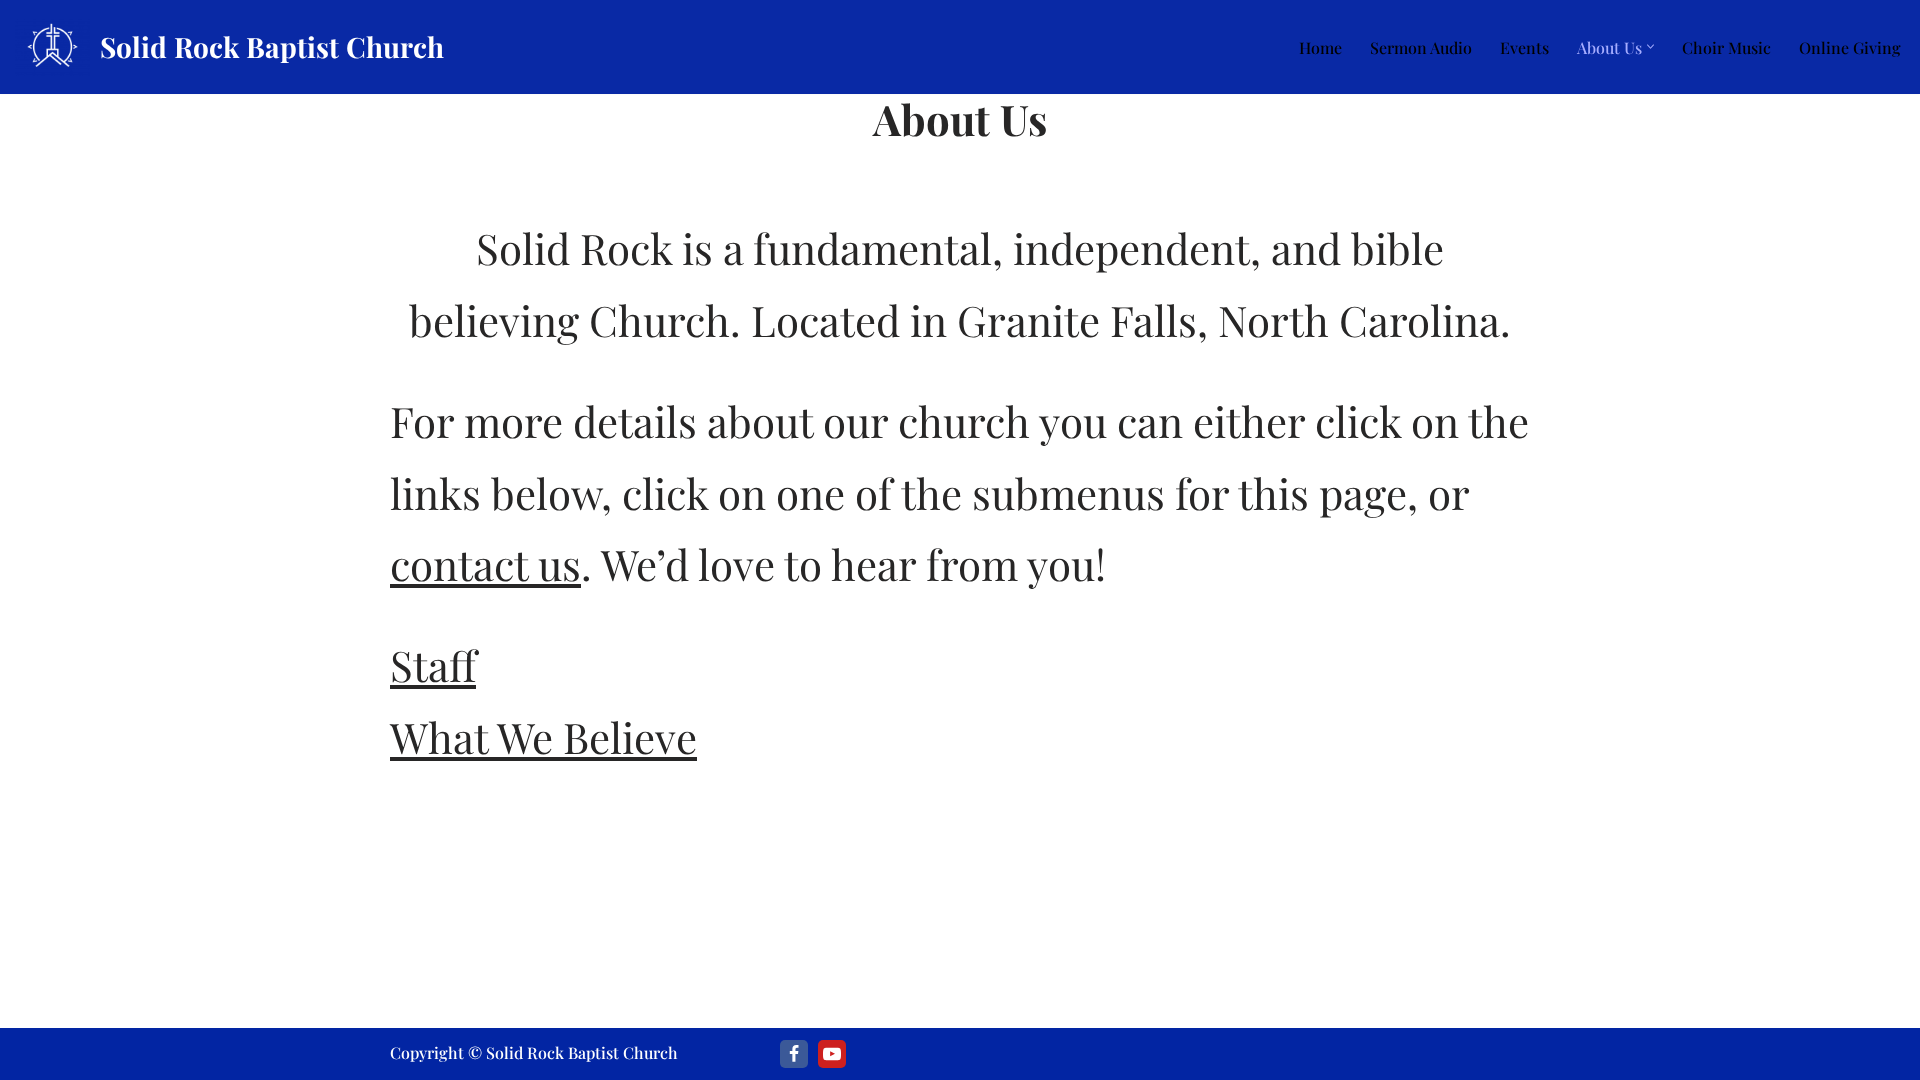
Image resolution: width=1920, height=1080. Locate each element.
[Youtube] (832, 1054)
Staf (433, 665)
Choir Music (1726, 47)
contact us (485, 564)
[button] (1650, 46)
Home (1320, 47)
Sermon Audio (1421, 47)
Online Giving (1850, 47)
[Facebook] (794, 1054)
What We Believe (543, 737)
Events (1524, 47)
